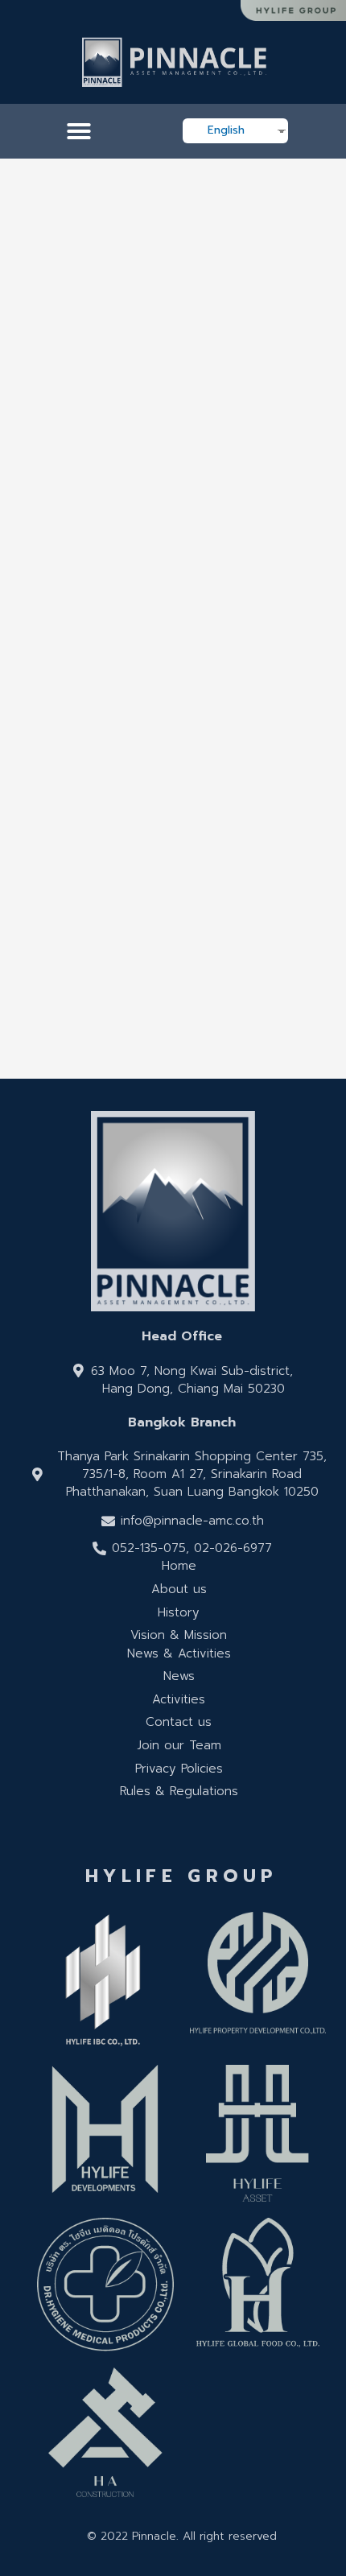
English (226, 130)
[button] (79, 131)
